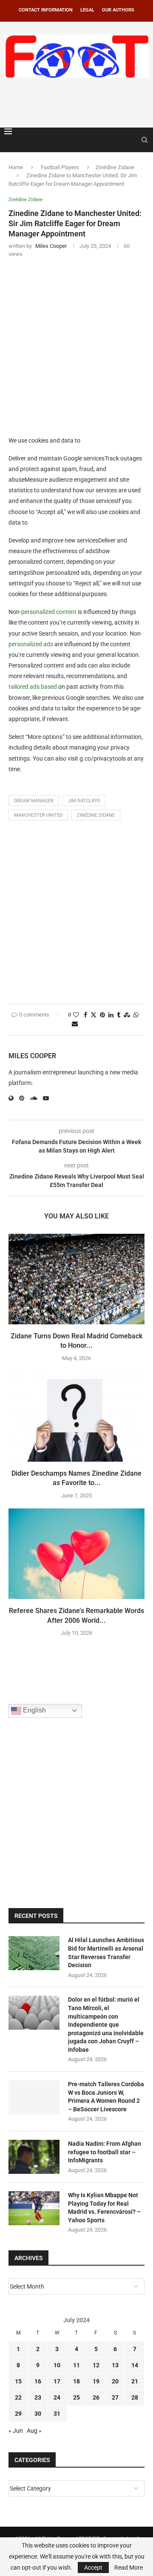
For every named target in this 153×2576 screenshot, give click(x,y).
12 (96, 2365)
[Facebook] (124, 140)
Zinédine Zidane (115, 167)
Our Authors (118, 10)
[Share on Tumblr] (119, 1015)
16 (38, 2381)
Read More (129, 2567)
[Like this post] (76, 1015)
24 (57, 2397)
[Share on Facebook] (85, 1015)
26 (96, 2397)
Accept (93, 2567)
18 (76, 2381)
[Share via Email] (75, 1024)
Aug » (34, 2431)
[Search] (144, 140)
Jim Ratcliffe (84, 801)
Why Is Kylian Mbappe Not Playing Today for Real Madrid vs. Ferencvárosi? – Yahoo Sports (104, 2208)
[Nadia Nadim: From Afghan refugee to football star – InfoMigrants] (34, 2157)
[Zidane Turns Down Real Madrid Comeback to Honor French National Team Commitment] (76, 1279)
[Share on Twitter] (93, 1015)
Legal (87, 10)
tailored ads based (33, 687)
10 (57, 2365)
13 (115, 2365)
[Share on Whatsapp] (136, 1015)
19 (96, 2381)
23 (38, 2397)
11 (76, 2365)
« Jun (16, 2431)
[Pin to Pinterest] (102, 1015)
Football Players (60, 167)
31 (57, 2414)
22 (18, 2397)
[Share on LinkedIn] (111, 1015)
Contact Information (46, 10)
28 (135, 2397)
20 (115, 2381)
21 (135, 2381)
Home (16, 167)
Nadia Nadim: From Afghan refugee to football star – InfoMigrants (105, 2152)
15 (18, 2381)
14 (135, 2365)
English (34, 1710)
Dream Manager (34, 801)
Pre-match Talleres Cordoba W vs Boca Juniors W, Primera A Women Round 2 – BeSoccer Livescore (106, 2097)
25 (76, 2397)
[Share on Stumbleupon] (127, 1015)
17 (57, 2381)
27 (115, 2397)
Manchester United (38, 815)
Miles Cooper (32, 1056)
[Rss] (132, 140)
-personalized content (48, 612)
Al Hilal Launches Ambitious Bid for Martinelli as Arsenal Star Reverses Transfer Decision (106, 1953)
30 (38, 2414)
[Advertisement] (79, 101)
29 (18, 2414)
